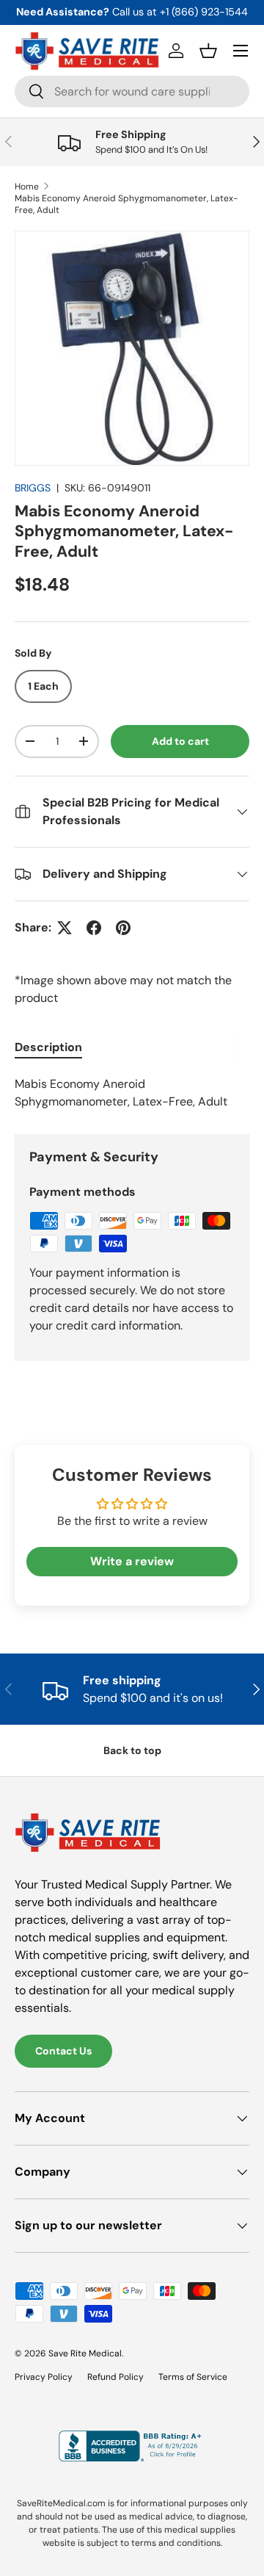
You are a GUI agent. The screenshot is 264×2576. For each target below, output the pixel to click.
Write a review (132, 1561)
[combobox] (132, 91)
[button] (208, 51)
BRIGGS (33, 488)
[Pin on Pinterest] (123, 928)
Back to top (132, 1750)
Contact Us (63, 2051)
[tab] (48, 1047)
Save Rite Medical (85, 2353)
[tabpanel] (132, 1093)
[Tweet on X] (65, 928)
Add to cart (180, 741)
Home (27, 187)
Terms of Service (193, 2377)
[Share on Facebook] (94, 928)
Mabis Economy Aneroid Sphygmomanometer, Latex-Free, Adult (126, 204)
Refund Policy (115, 2377)
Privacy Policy (44, 2377)
